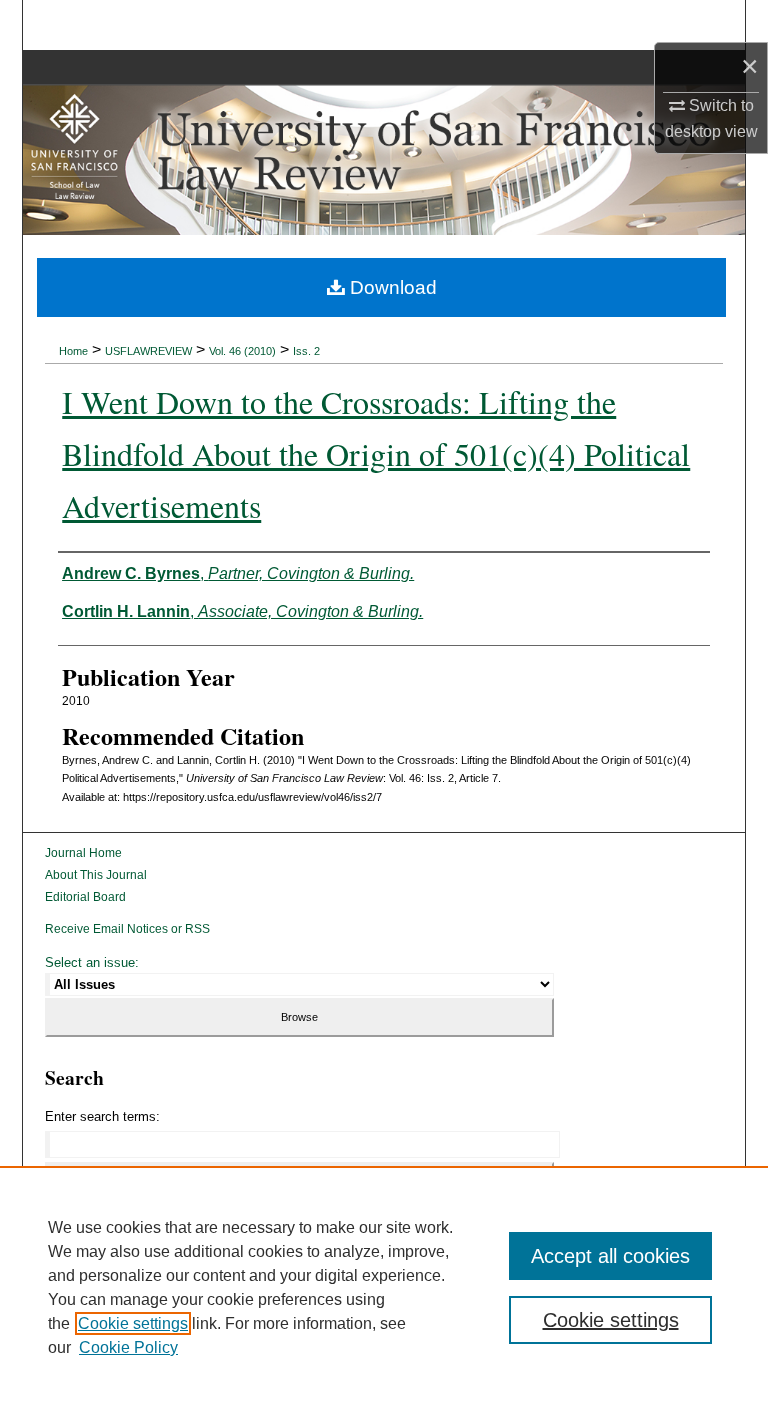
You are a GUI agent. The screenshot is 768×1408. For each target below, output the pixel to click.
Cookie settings (133, 1323)
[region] (384, 1287)
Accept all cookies (610, 1256)
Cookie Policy (128, 1347)
